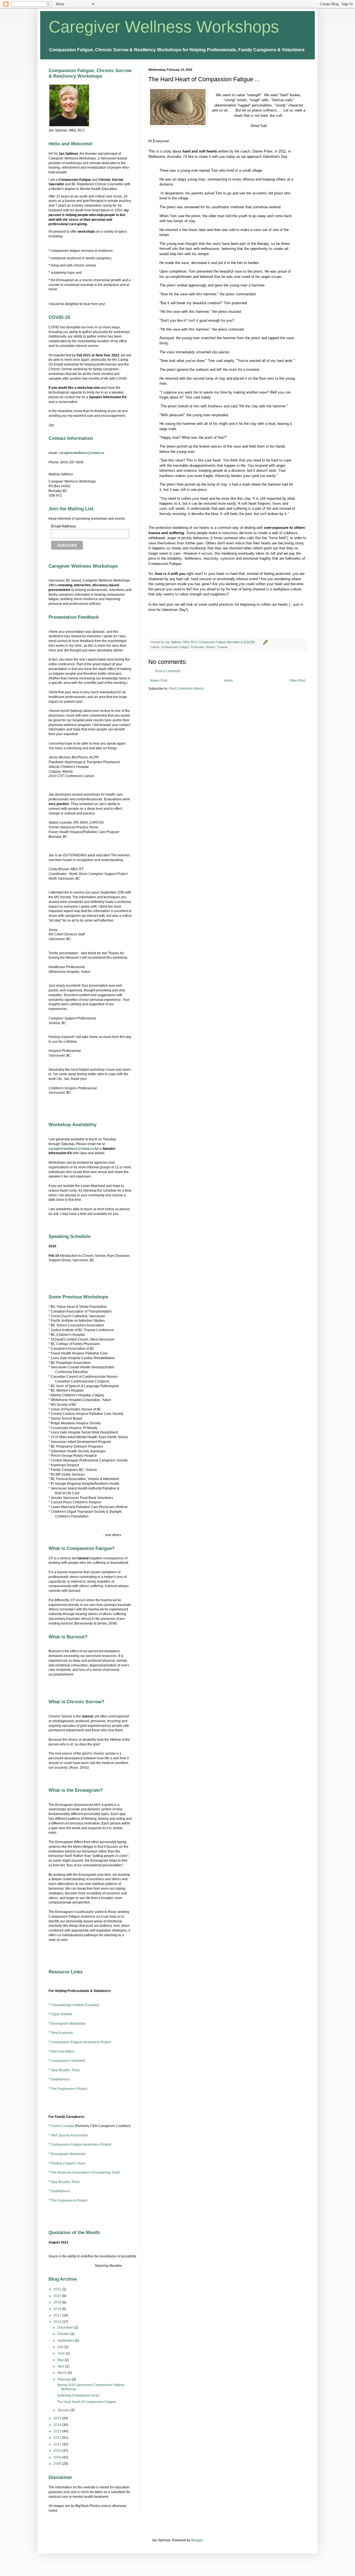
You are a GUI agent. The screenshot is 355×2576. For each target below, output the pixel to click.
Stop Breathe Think (65, 2070)
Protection (197, 647)
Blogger (197, 2540)
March (63, 2373)
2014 (58, 2425)
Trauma (222, 647)
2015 (58, 2418)
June (62, 2353)
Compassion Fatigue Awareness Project (81, 2042)
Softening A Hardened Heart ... (80, 2395)
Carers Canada (62, 2126)
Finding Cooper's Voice (68, 2163)
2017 (58, 2315)
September (66, 2341)
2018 (58, 2309)
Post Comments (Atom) (186, 689)
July (61, 2347)
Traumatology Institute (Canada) (75, 2005)
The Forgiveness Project (69, 2089)
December (66, 2328)
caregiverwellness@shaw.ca (81, 453)
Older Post (297, 681)
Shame (211, 647)
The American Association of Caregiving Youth (85, 2173)
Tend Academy (62, 2033)
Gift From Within (63, 2052)
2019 (58, 2302)
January (64, 2410)
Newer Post (159, 681)
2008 (58, 2464)
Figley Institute (62, 2014)
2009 (58, 2457)
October (64, 2334)
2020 (58, 2296)
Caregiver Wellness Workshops (164, 27)
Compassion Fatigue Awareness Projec (80, 2144)
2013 (58, 2431)
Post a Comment (168, 671)
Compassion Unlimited (68, 2061)
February (65, 2379)
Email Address (64, 526)
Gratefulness (60, 2079)
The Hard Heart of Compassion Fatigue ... (88, 2402)
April (61, 2366)
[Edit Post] (265, 642)
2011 (58, 2444)
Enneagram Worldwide (68, 2024)
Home (228, 681)
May (61, 2360)
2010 (58, 2451)
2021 (58, 2289)
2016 (58, 2322)
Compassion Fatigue (175, 647)
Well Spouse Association (69, 2135)
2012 (58, 2438)
